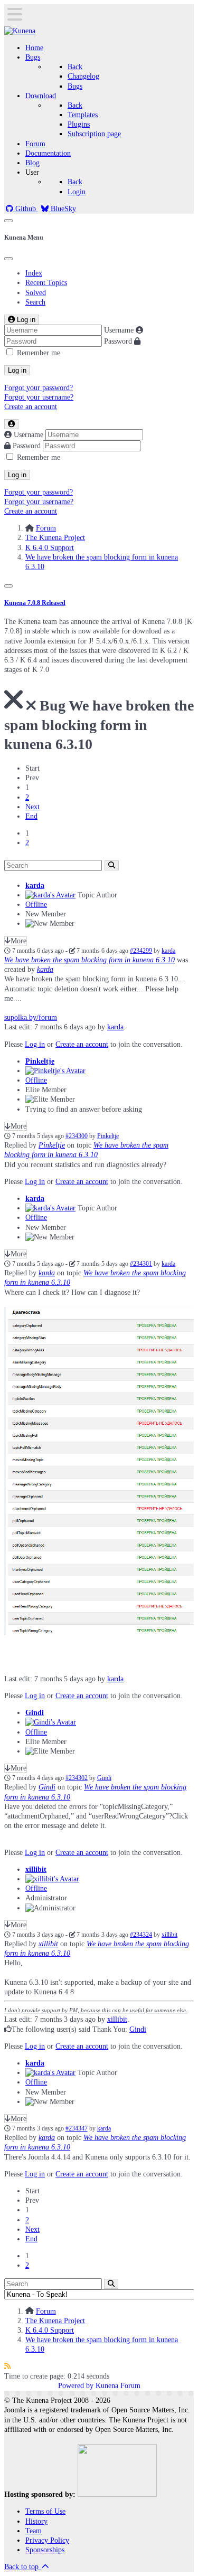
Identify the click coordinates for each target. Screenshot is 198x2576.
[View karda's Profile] (50, 895)
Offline (36, 905)
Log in (17, 370)
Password (118, 341)
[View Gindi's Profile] (51, 1722)
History (36, 2521)
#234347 (77, 2129)
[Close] (8, 259)
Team (34, 2531)
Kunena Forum (118, 2386)
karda (35, 885)
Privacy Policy (47, 2540)
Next (32, 807)
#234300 (77, 1136)
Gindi (35, 1713)
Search (35, 302)
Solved (36, 293)
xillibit (36, 1869)
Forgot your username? (39, 397)
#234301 (141, 1264)
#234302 (77, 1778)
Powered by (76, 2386)
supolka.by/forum (31, 1017)
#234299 (141, 951)
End (31, 816)
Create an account (31, 407)
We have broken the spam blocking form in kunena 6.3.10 (89, 960)
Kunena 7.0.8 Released (35, 603)
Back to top (22, 2567)
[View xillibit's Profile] (52, 1879)
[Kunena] (20, 31)
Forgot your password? (39, 388)
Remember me (39, 353)
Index (34, 273)
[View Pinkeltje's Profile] (55, 1071)
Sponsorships (45, 2550)
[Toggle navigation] (8, 221)
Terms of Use (45, 2511)
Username (119, 330)
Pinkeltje (40, 1061)
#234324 (141, 1935)
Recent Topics (46, 283)
